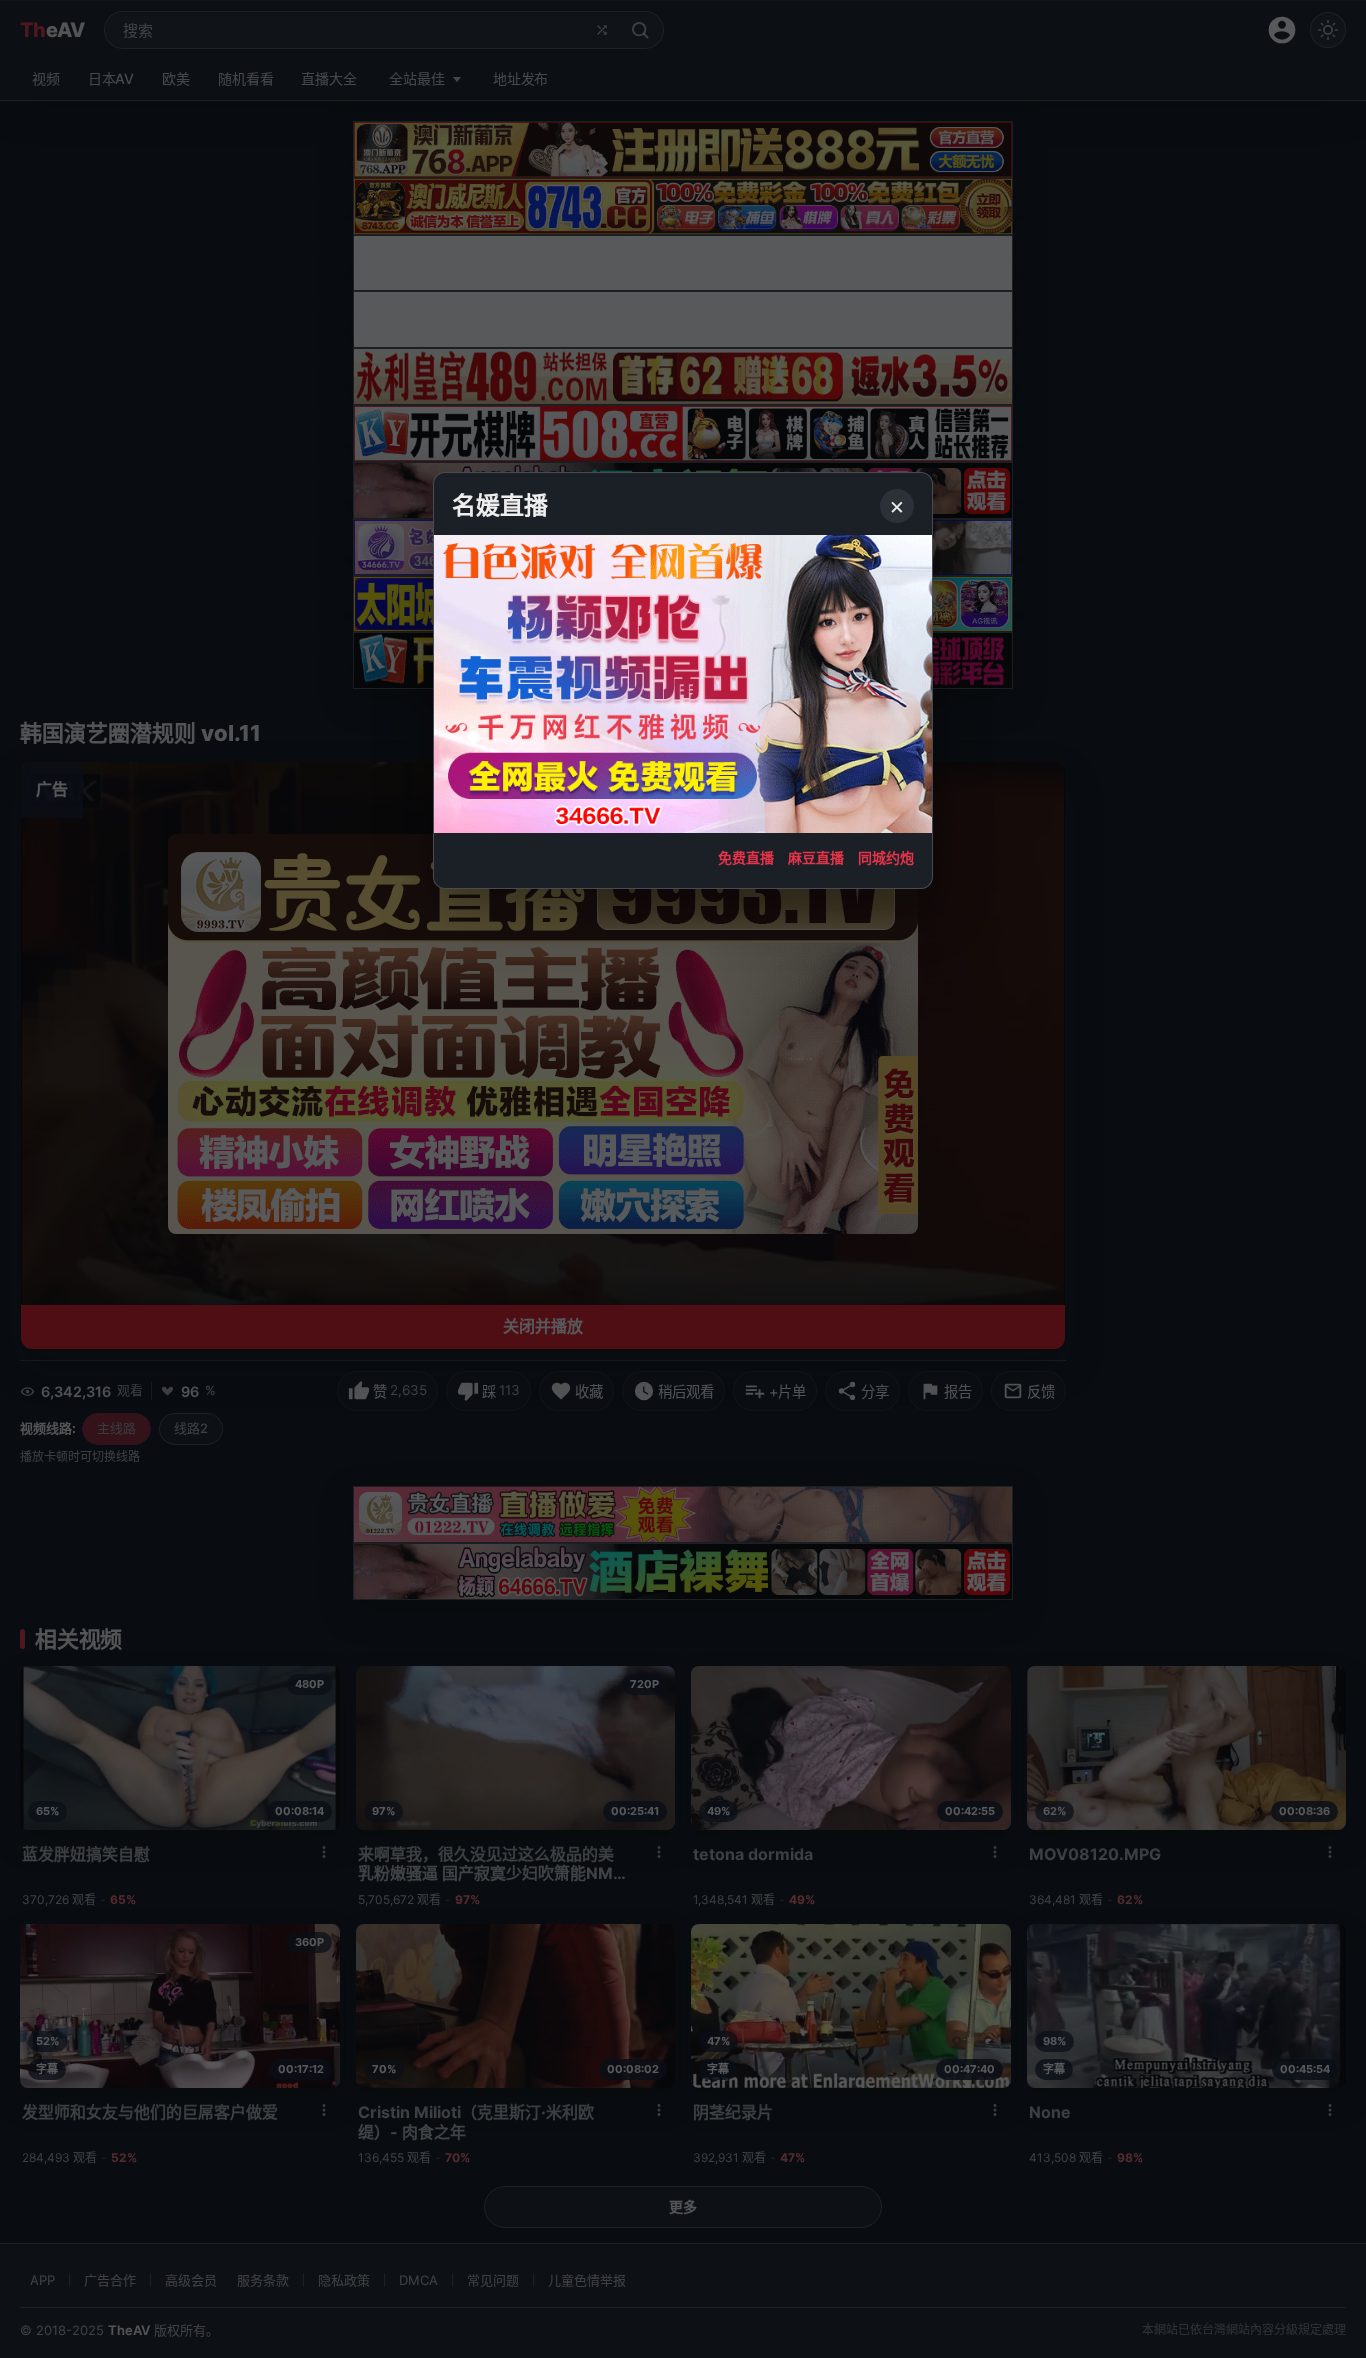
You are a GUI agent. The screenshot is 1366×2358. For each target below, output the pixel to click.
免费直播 (746, 857)
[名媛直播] (683, 1179)
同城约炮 (886, 857)
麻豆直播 (816, 857)
